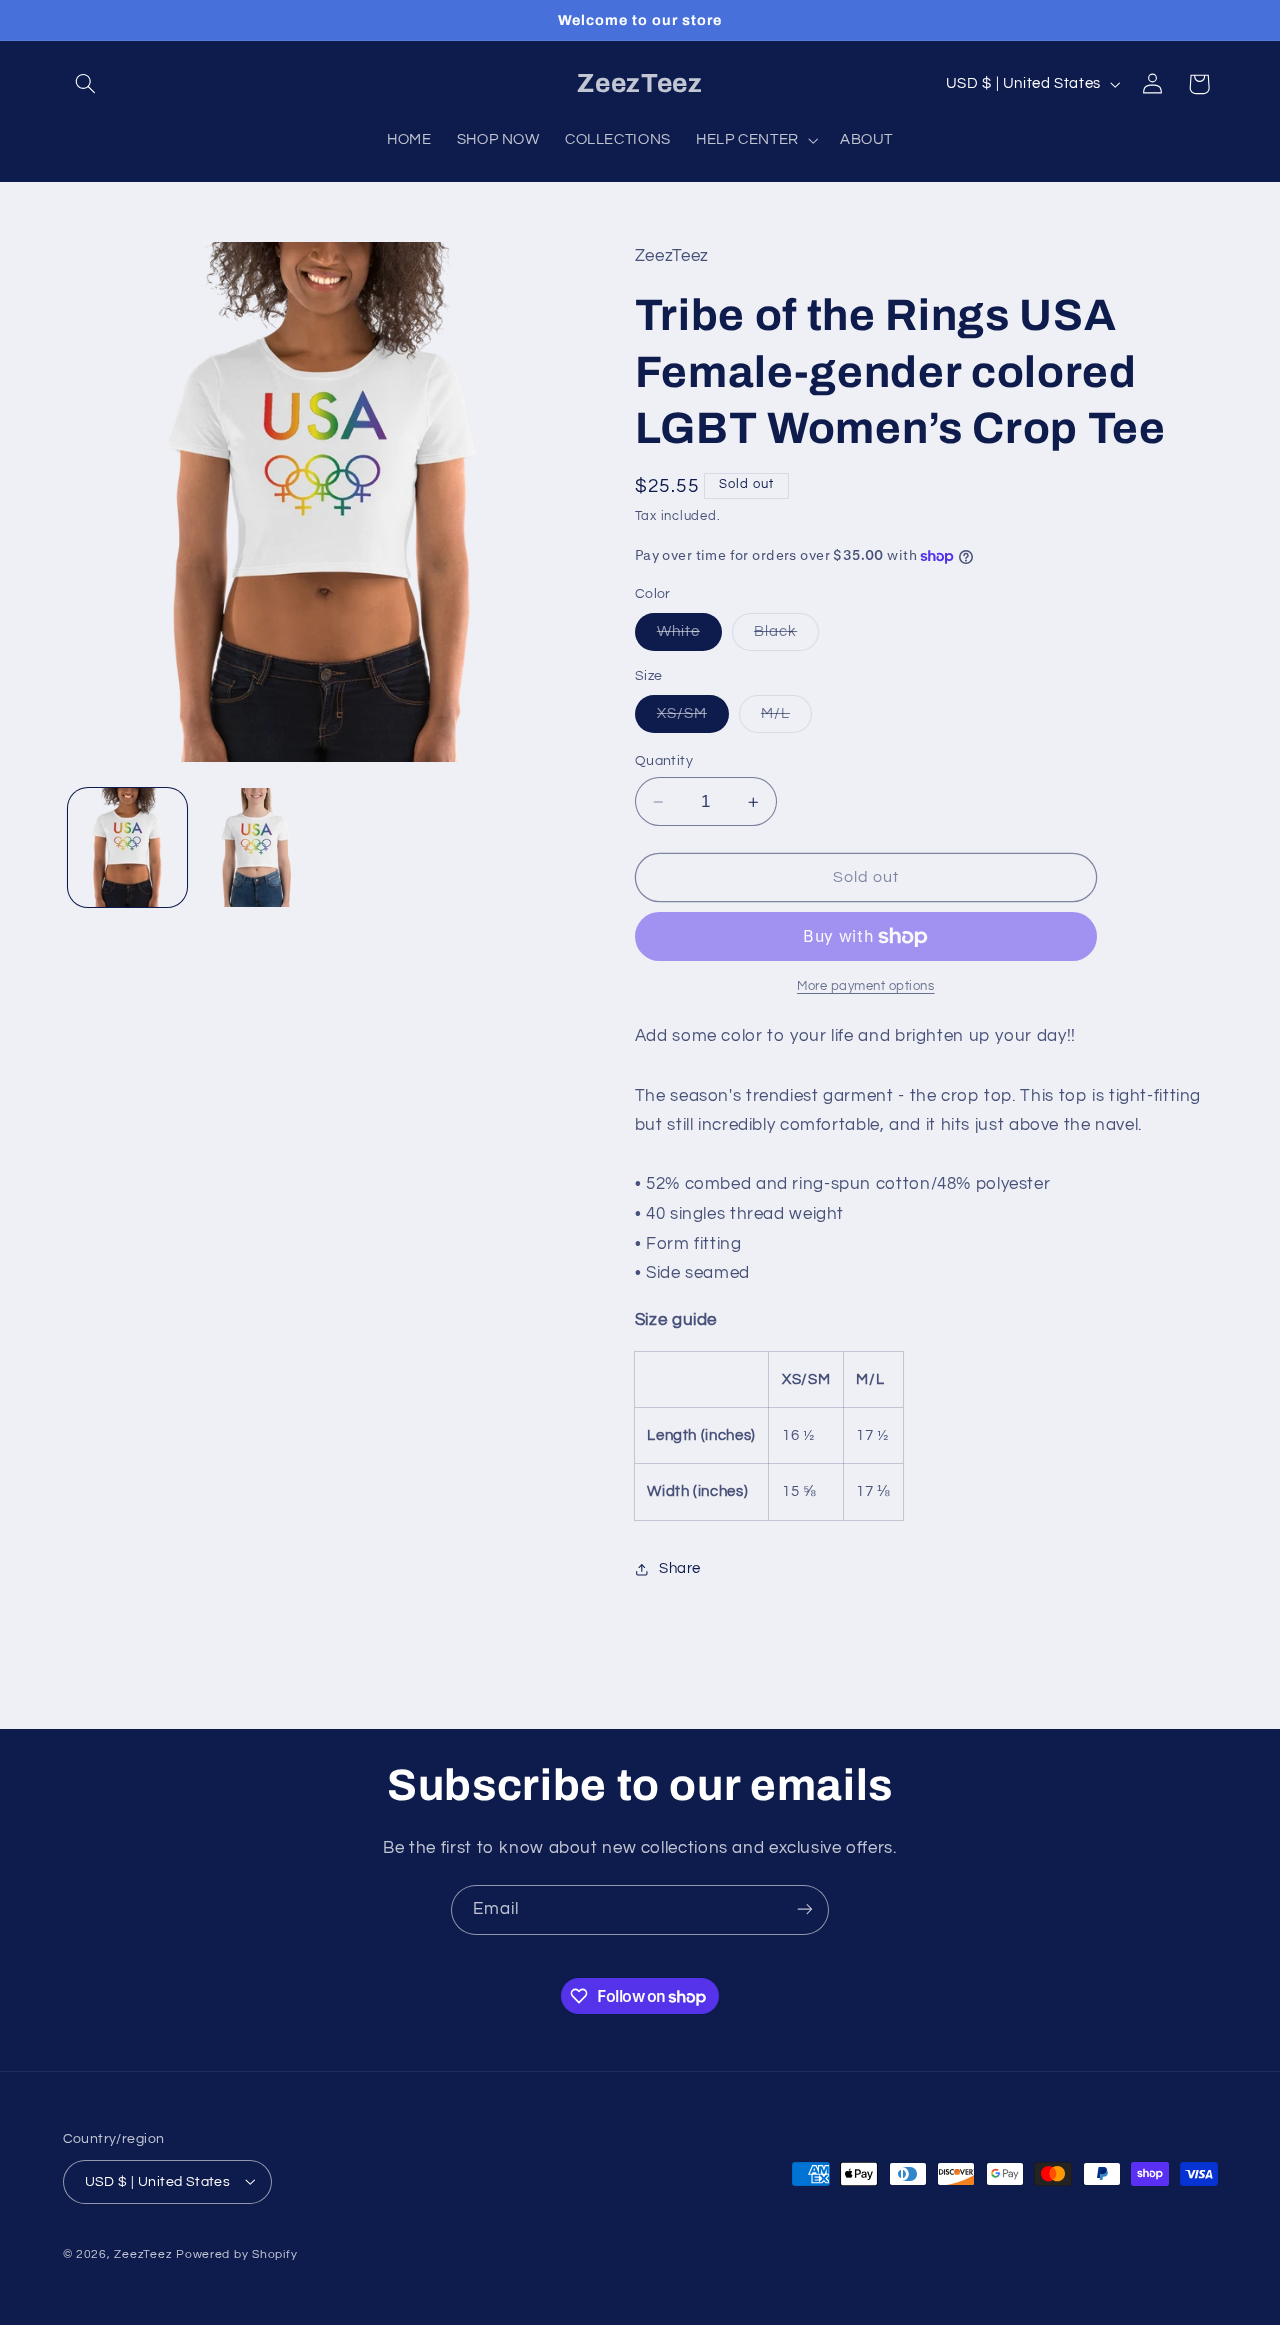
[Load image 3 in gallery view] (256, 847)
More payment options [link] (866, 986)
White (689, 637)
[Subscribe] (805, 1909)
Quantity (664, 761)
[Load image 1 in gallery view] (127, 847)
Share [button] (680, 1568)
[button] (86, 84)
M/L (786, 719)
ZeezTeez (143, 2253)
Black (786, 637)
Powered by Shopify (236, 2253)
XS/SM (693, 719)
